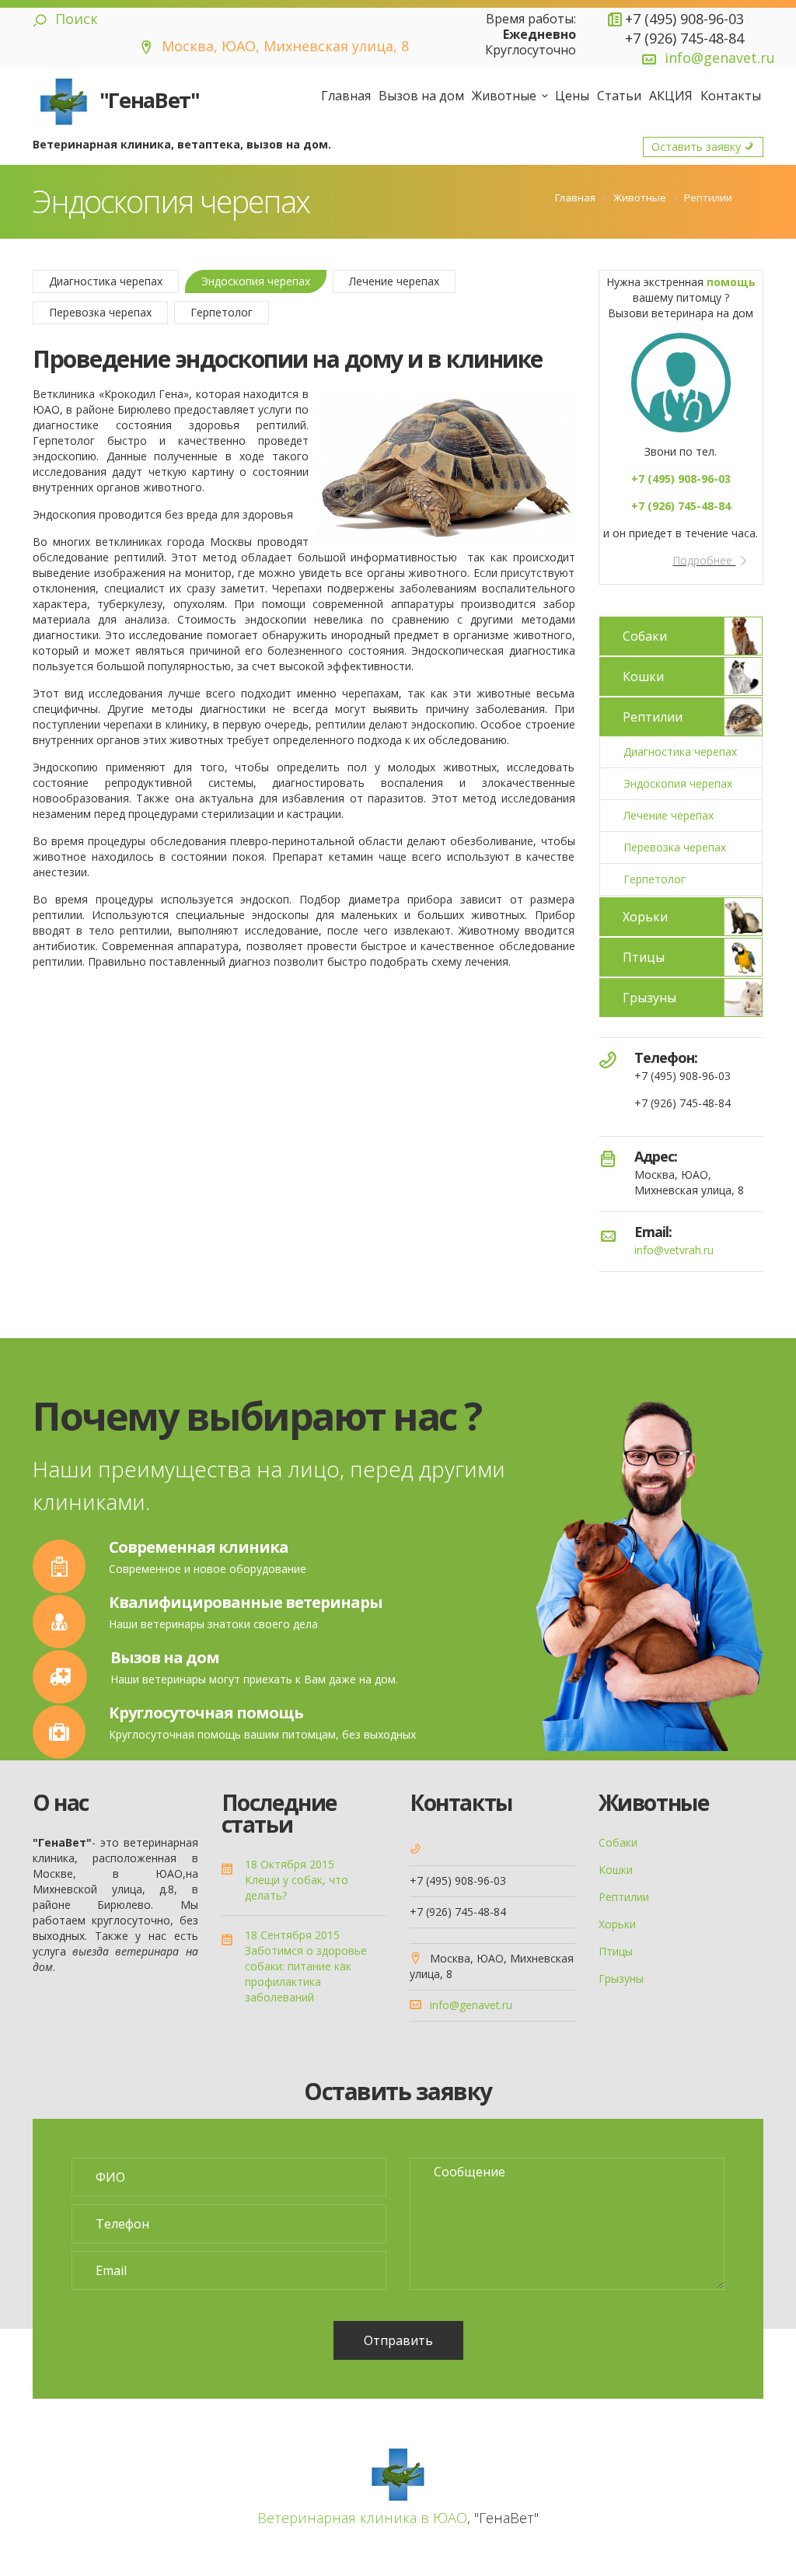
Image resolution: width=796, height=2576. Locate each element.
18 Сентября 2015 (292, 1935)
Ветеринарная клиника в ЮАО (362, 2518)
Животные (504, 96)
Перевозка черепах (100, 312)
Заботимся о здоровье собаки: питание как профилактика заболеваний (306, 1974)
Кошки (643, 676)
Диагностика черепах (106, 281)
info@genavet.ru (720, 58)
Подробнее (704, 560)
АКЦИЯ (671, 96)
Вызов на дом (421, 96)
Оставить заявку (698, 147)
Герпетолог (222, 312)
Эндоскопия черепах (256, 281)
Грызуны (649, 998)
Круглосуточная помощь (206, 1713)
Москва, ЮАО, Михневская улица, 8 (283, 46)
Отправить (398, 2340)
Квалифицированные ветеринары (246, 1602)
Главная (346, 96)
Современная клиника (199, 1547)
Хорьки (645, 917)
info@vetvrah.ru (674, 1250)
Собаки (645, 636)
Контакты (731, 96)
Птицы (644, 957)
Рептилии (653, 717)
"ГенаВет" (147, 100)
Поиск (75, 19)
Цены (572, 96)
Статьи (619, 96)
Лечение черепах (394, 281)
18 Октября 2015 (290, 1864)
